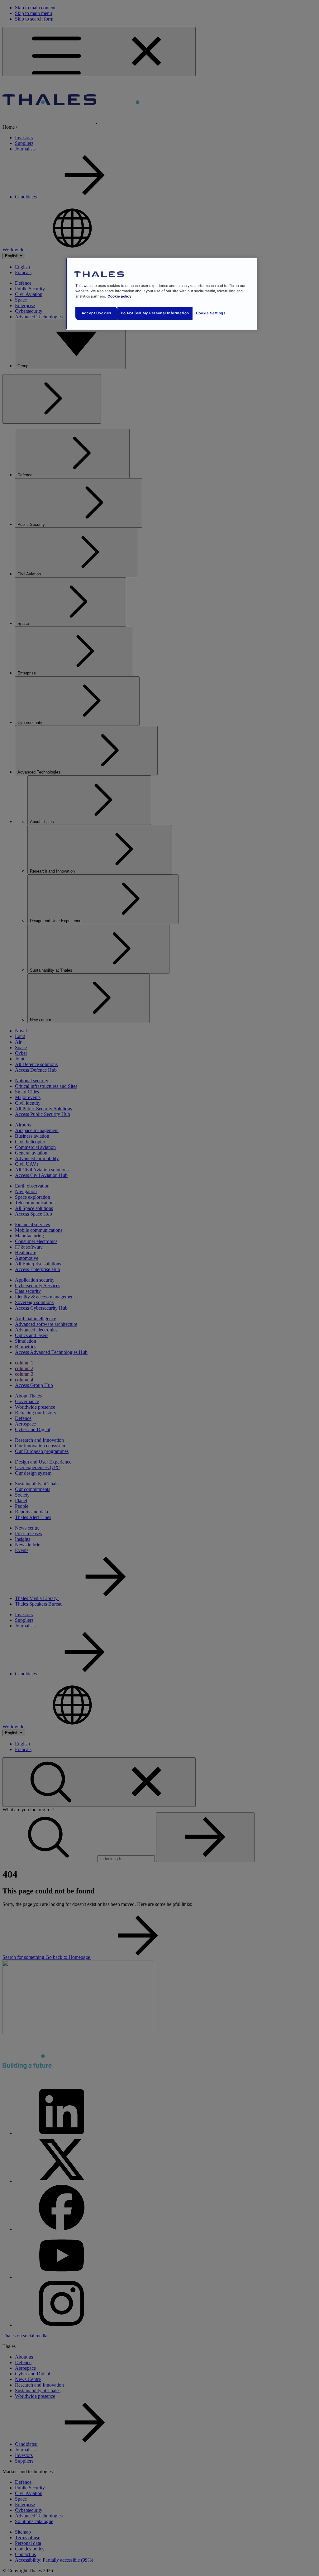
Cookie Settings (211, 313)
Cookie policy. (120, 296)
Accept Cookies (96, 313)
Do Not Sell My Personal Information (155, 313)
